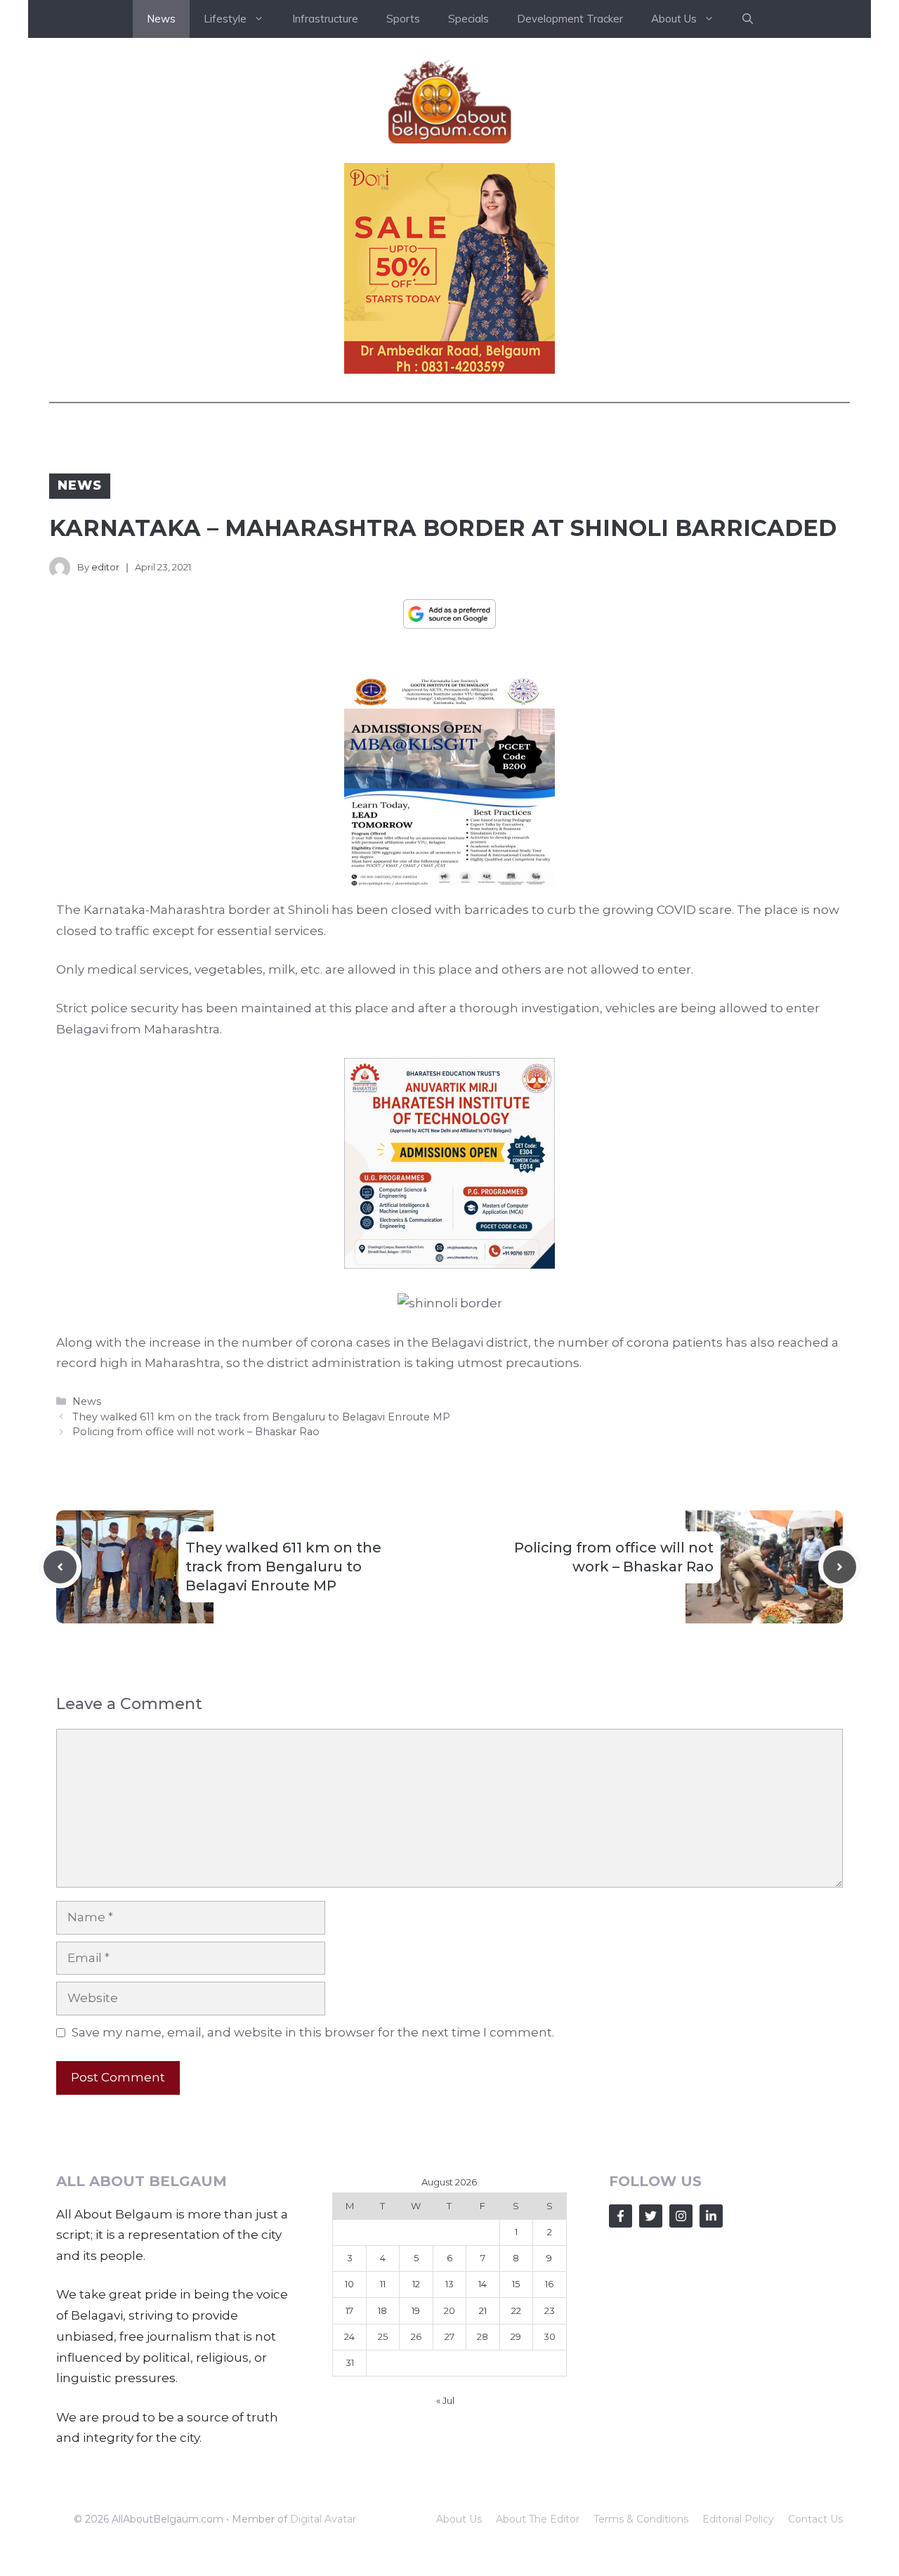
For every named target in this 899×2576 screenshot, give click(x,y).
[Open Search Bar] (748, 19)
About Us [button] (674, 19)
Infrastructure (325, 19)
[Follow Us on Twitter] (651, 2216)
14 (483, 2284)
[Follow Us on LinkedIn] (711, 2216)
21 (483, 2310)
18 (382, 2310)
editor (105, 567)
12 (416, 2284)
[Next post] (840, 1567)
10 (349, 2284)
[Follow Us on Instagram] (681, 2216)
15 (516, 2284)
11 (383, 2284)
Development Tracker (570, 19)
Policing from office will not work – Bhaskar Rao (196, 1432)
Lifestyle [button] (225, 19)
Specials (468, 19)
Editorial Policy (738, 2519)
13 (449, 2284)
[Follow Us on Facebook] (621, 2216)
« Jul (445, 2400)
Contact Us (815, 2519)
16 (549, 2284)
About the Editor (538, 2519)
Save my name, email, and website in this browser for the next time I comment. (313, 2032)
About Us (459, 2519)
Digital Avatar (323, 2519)
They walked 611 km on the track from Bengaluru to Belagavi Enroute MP (261, 1417)
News (161, 19)
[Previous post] (60, 1567)
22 (516, 2310)
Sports (403, 19)
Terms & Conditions (641, 2519)
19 (416, 2310)
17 (349, 2310)
